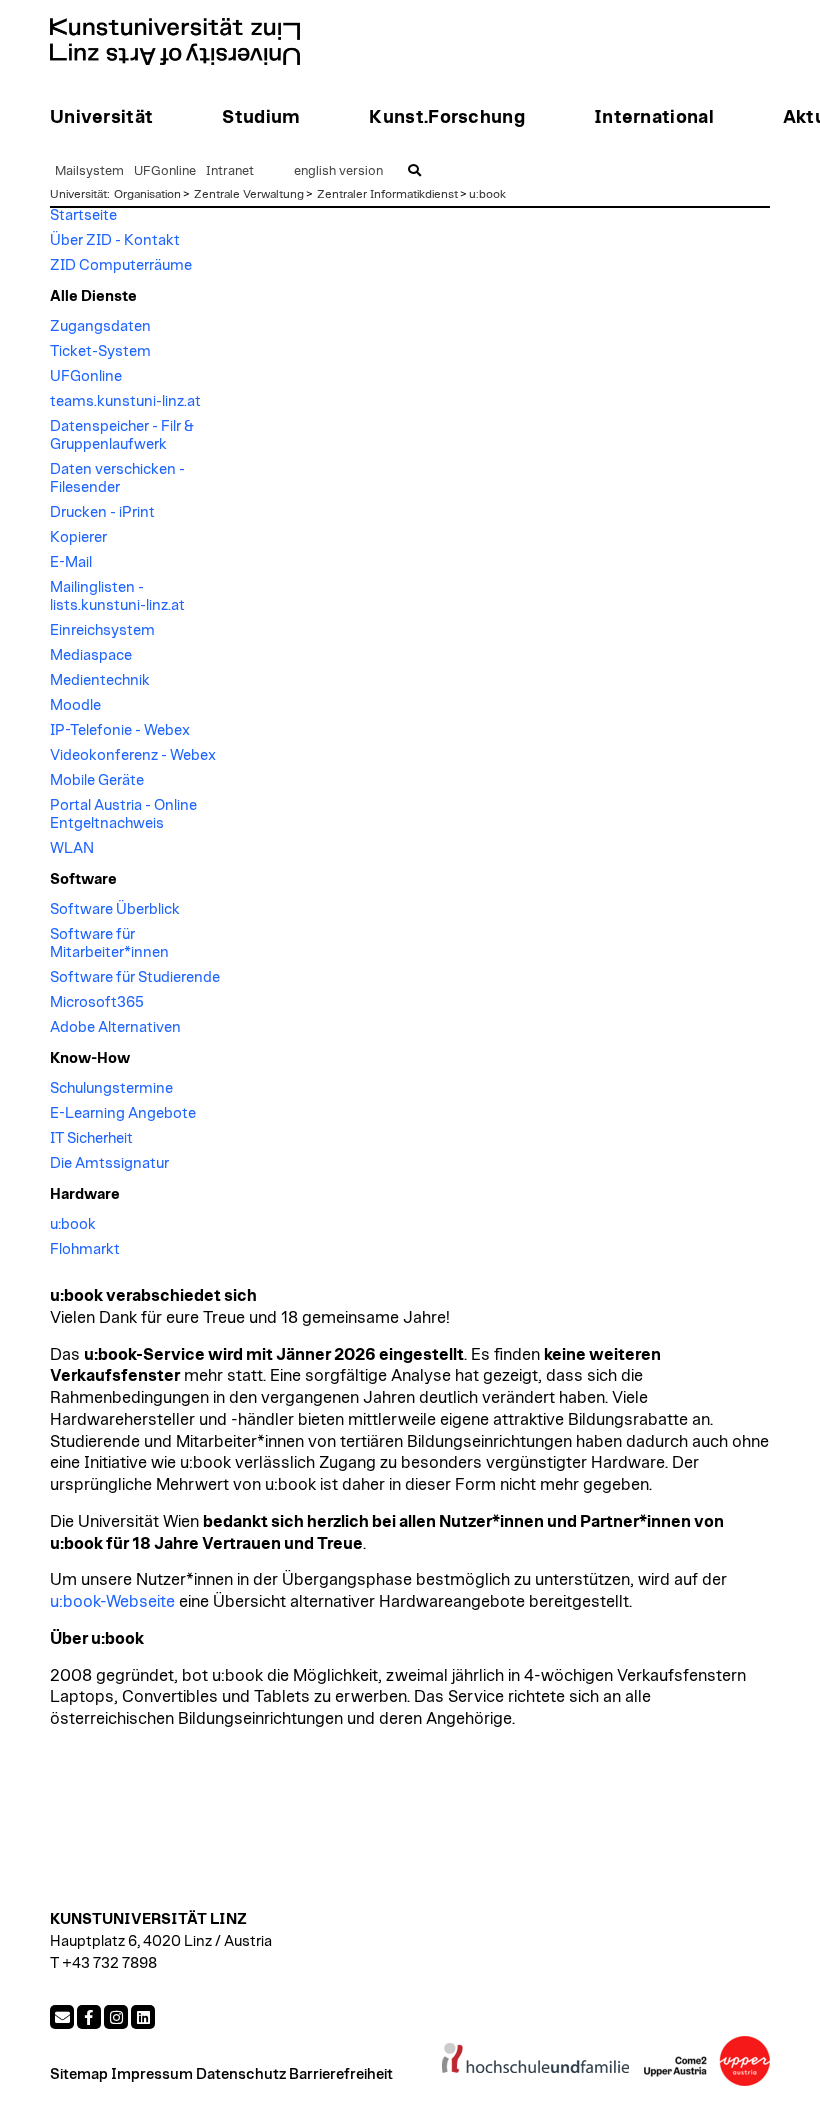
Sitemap (79, 2074)
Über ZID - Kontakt (115, 240)
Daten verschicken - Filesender (117, 478)
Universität (78, 194)
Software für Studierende (135, 977)
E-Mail (71, 562)
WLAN (72, 848)
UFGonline (165, 171)
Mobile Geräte (97, 780)
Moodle (75, 705)
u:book (487, 194)
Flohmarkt (85, 1249)
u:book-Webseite (112, 1602)
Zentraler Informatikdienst (387, 194)
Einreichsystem (102, 630)
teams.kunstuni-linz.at (125, 401)
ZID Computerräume (121, 265)
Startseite (83, 215)
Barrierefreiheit (341, 2074)
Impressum (152, 2074)
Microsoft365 (97, 1002)
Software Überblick (115, 909)
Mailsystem (89, 171)
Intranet (230, 171)
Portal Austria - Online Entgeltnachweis (123, 814)
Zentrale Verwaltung (249, 194)
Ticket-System (100, 351)
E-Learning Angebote (123, 1113)
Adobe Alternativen (115, 1027)
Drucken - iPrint (102, 512)
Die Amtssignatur (109, 1163)
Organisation (147, 194)
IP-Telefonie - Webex (120, 730)
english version (338, 171)
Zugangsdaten (100, 326)
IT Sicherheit (91, 1138)
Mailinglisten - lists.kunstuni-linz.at (117, 596)
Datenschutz (241, 2074)
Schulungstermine (111, 1088)
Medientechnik (100, 680)
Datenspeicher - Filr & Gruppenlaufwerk (122, 435)
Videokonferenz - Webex (133, 755)
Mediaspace (91, 655)
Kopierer (78, 537)
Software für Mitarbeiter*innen (109, 943)
